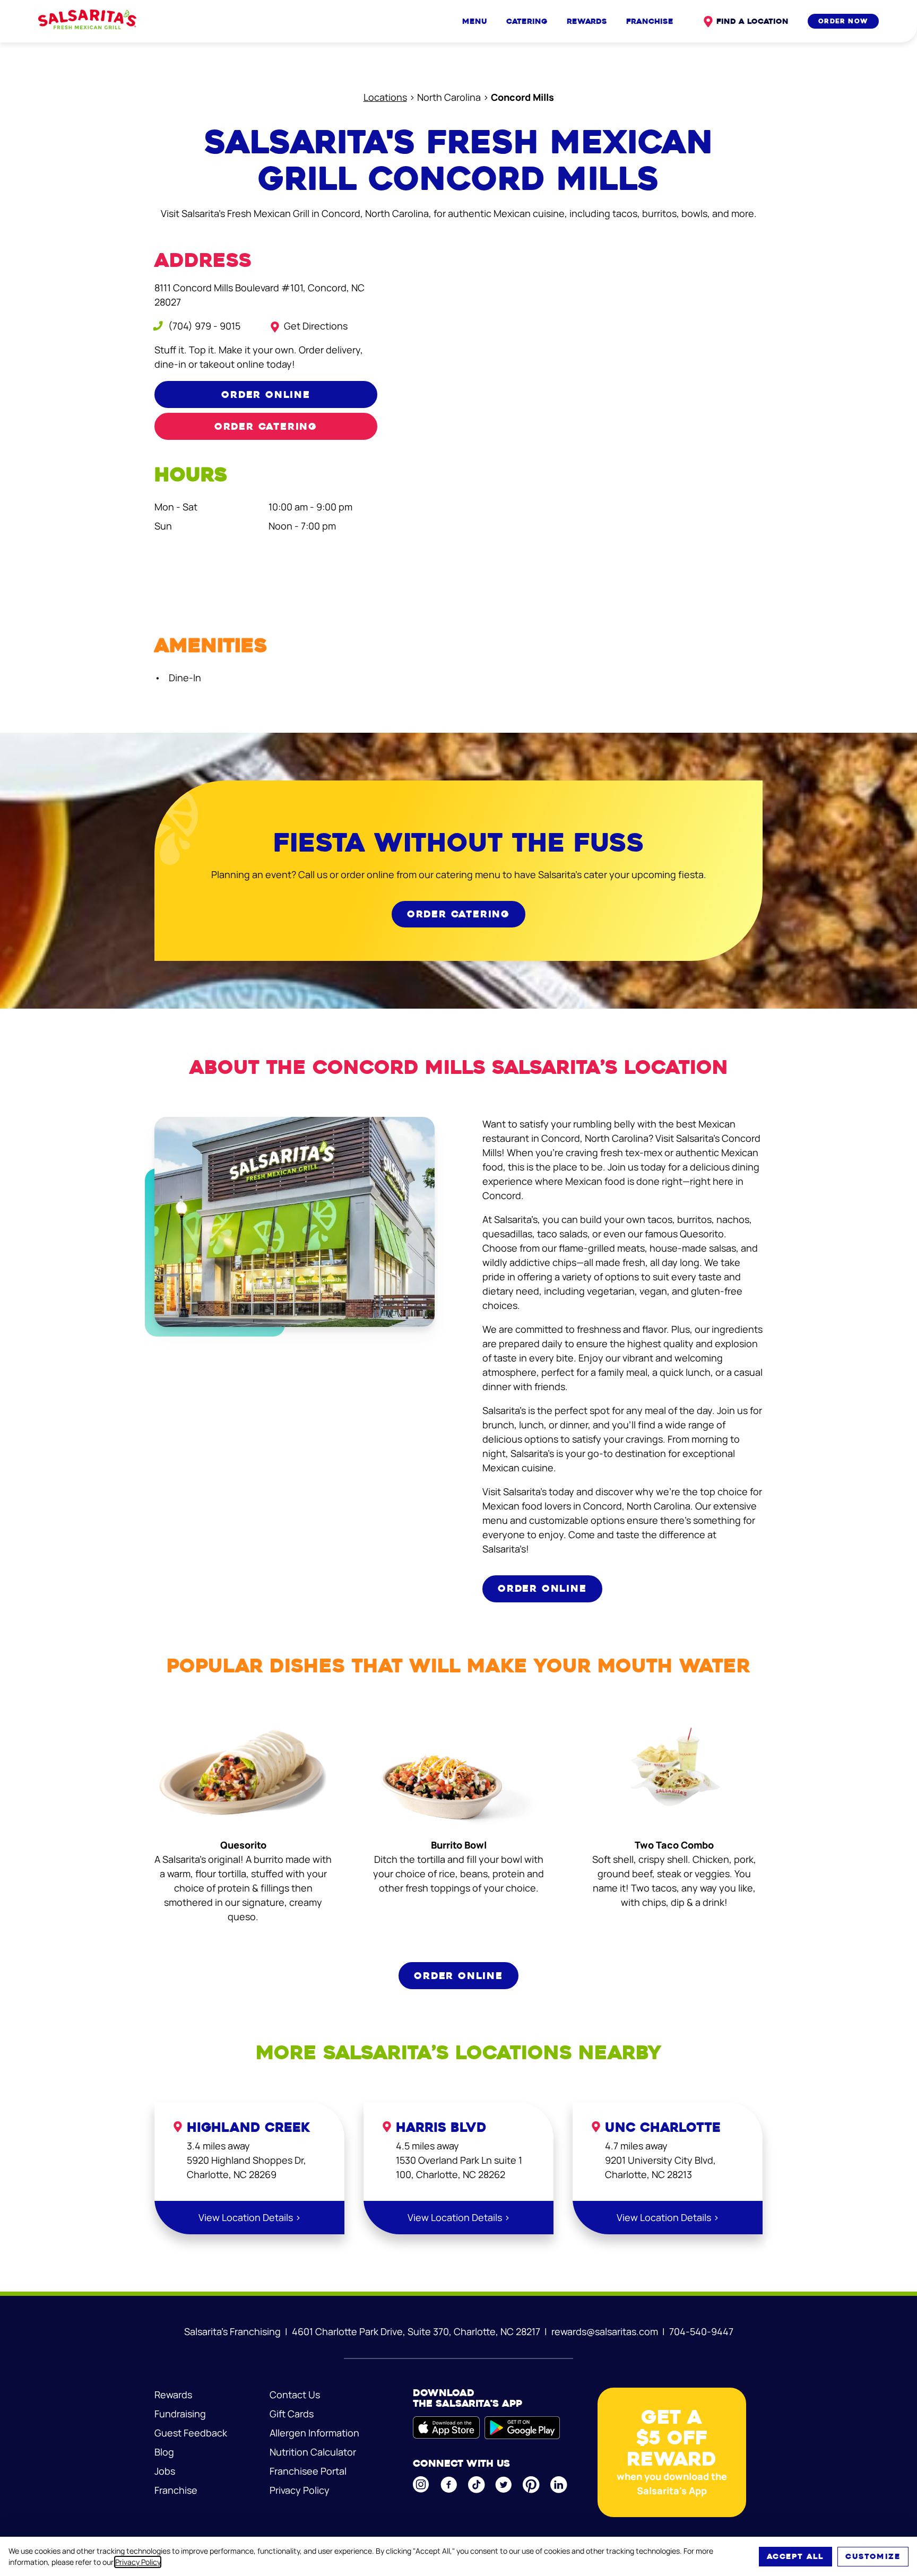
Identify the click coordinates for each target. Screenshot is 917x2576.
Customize (873, 2556)
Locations (385, 97)
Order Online (266, 394)
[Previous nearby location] (146, 2244)
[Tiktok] (477, 2485)
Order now (843, 21)
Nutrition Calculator (313, 2452)
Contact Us (295, 2395)
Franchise (650, 21)
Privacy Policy (138, 2562)
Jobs (165, 2471)
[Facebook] (449, 2485)
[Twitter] (504, 2485)
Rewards (587, 21)
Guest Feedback (191, 2433)
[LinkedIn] (559, 2485)
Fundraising (180, 2414)
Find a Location (752, 21)
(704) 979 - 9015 (203, 326)
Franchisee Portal (308, 2471)
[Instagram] (422, 2484)
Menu (475, 21)
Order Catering (266, 426)
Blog (164, 2452)
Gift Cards (292, 2414)
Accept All (795, 2556)
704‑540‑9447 (701, 2331)
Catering (527, 21)
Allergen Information (314, 2433)
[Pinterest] (532, 2485)
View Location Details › (250, 2217)
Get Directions (316, 326)
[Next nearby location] (771, 2244)
